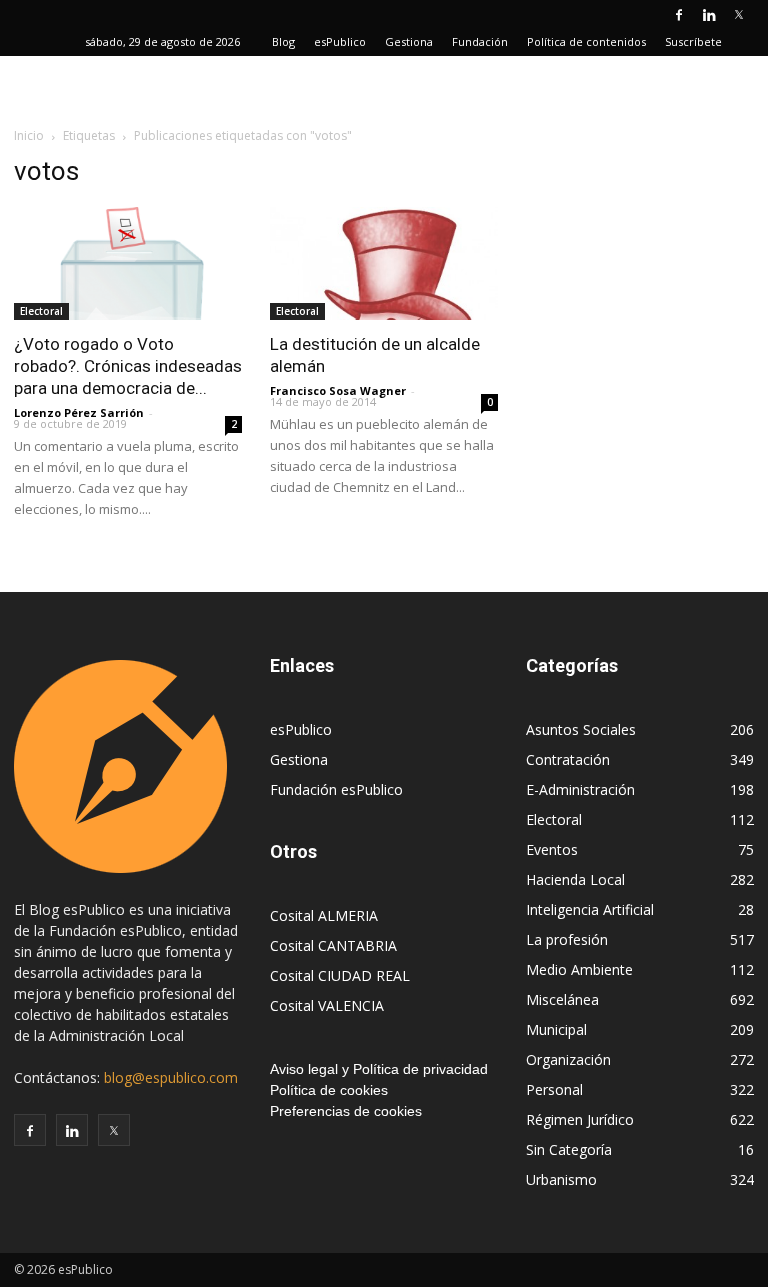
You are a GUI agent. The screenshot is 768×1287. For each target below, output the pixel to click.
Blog (283, 41)
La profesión (567, 939)
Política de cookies (329, 1090)
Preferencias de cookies (346, 1111)
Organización (568, 1059)
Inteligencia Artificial (590, 909)
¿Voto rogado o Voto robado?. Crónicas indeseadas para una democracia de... (128, 366)
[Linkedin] (709, 14)
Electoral (41, 311)
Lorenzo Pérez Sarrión (79, 412)
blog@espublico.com (171, 1077)
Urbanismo (561, 1179)
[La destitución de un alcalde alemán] (384, 263)
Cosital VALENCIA (327, 1005)
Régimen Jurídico (580, 1119)
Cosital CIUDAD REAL (340, 975)
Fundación (480, 41)
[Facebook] (679, 14)
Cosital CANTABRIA (333, 945)
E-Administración (580, 789)
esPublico (340, 41)
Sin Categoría (569, 1149)
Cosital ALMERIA (324, 915)
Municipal (556, 1029)
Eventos (552, 849)
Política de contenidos (586, 41)
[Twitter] (739, 14)
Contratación (568, 759)
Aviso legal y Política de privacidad (379, 1069)
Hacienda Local (575, 879)
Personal (554, 1089)
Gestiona (409, 41)
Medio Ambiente (579, 969)
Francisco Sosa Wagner (338, 390)
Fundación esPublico (336, 789)
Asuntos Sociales (581, 729)
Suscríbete (693, 41)
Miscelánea (562, 999)
